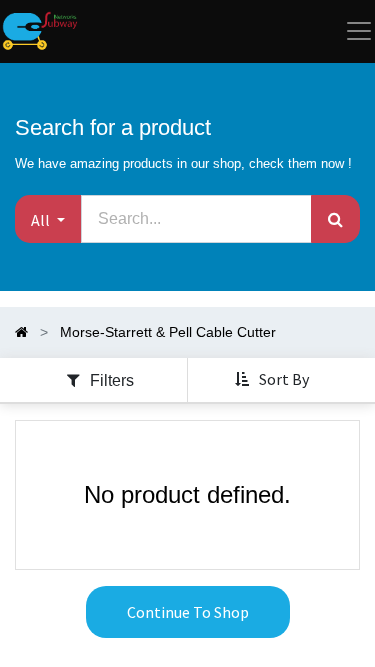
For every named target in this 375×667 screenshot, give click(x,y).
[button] (48, 219)
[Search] (335, 219)
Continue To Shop (188, 612)
